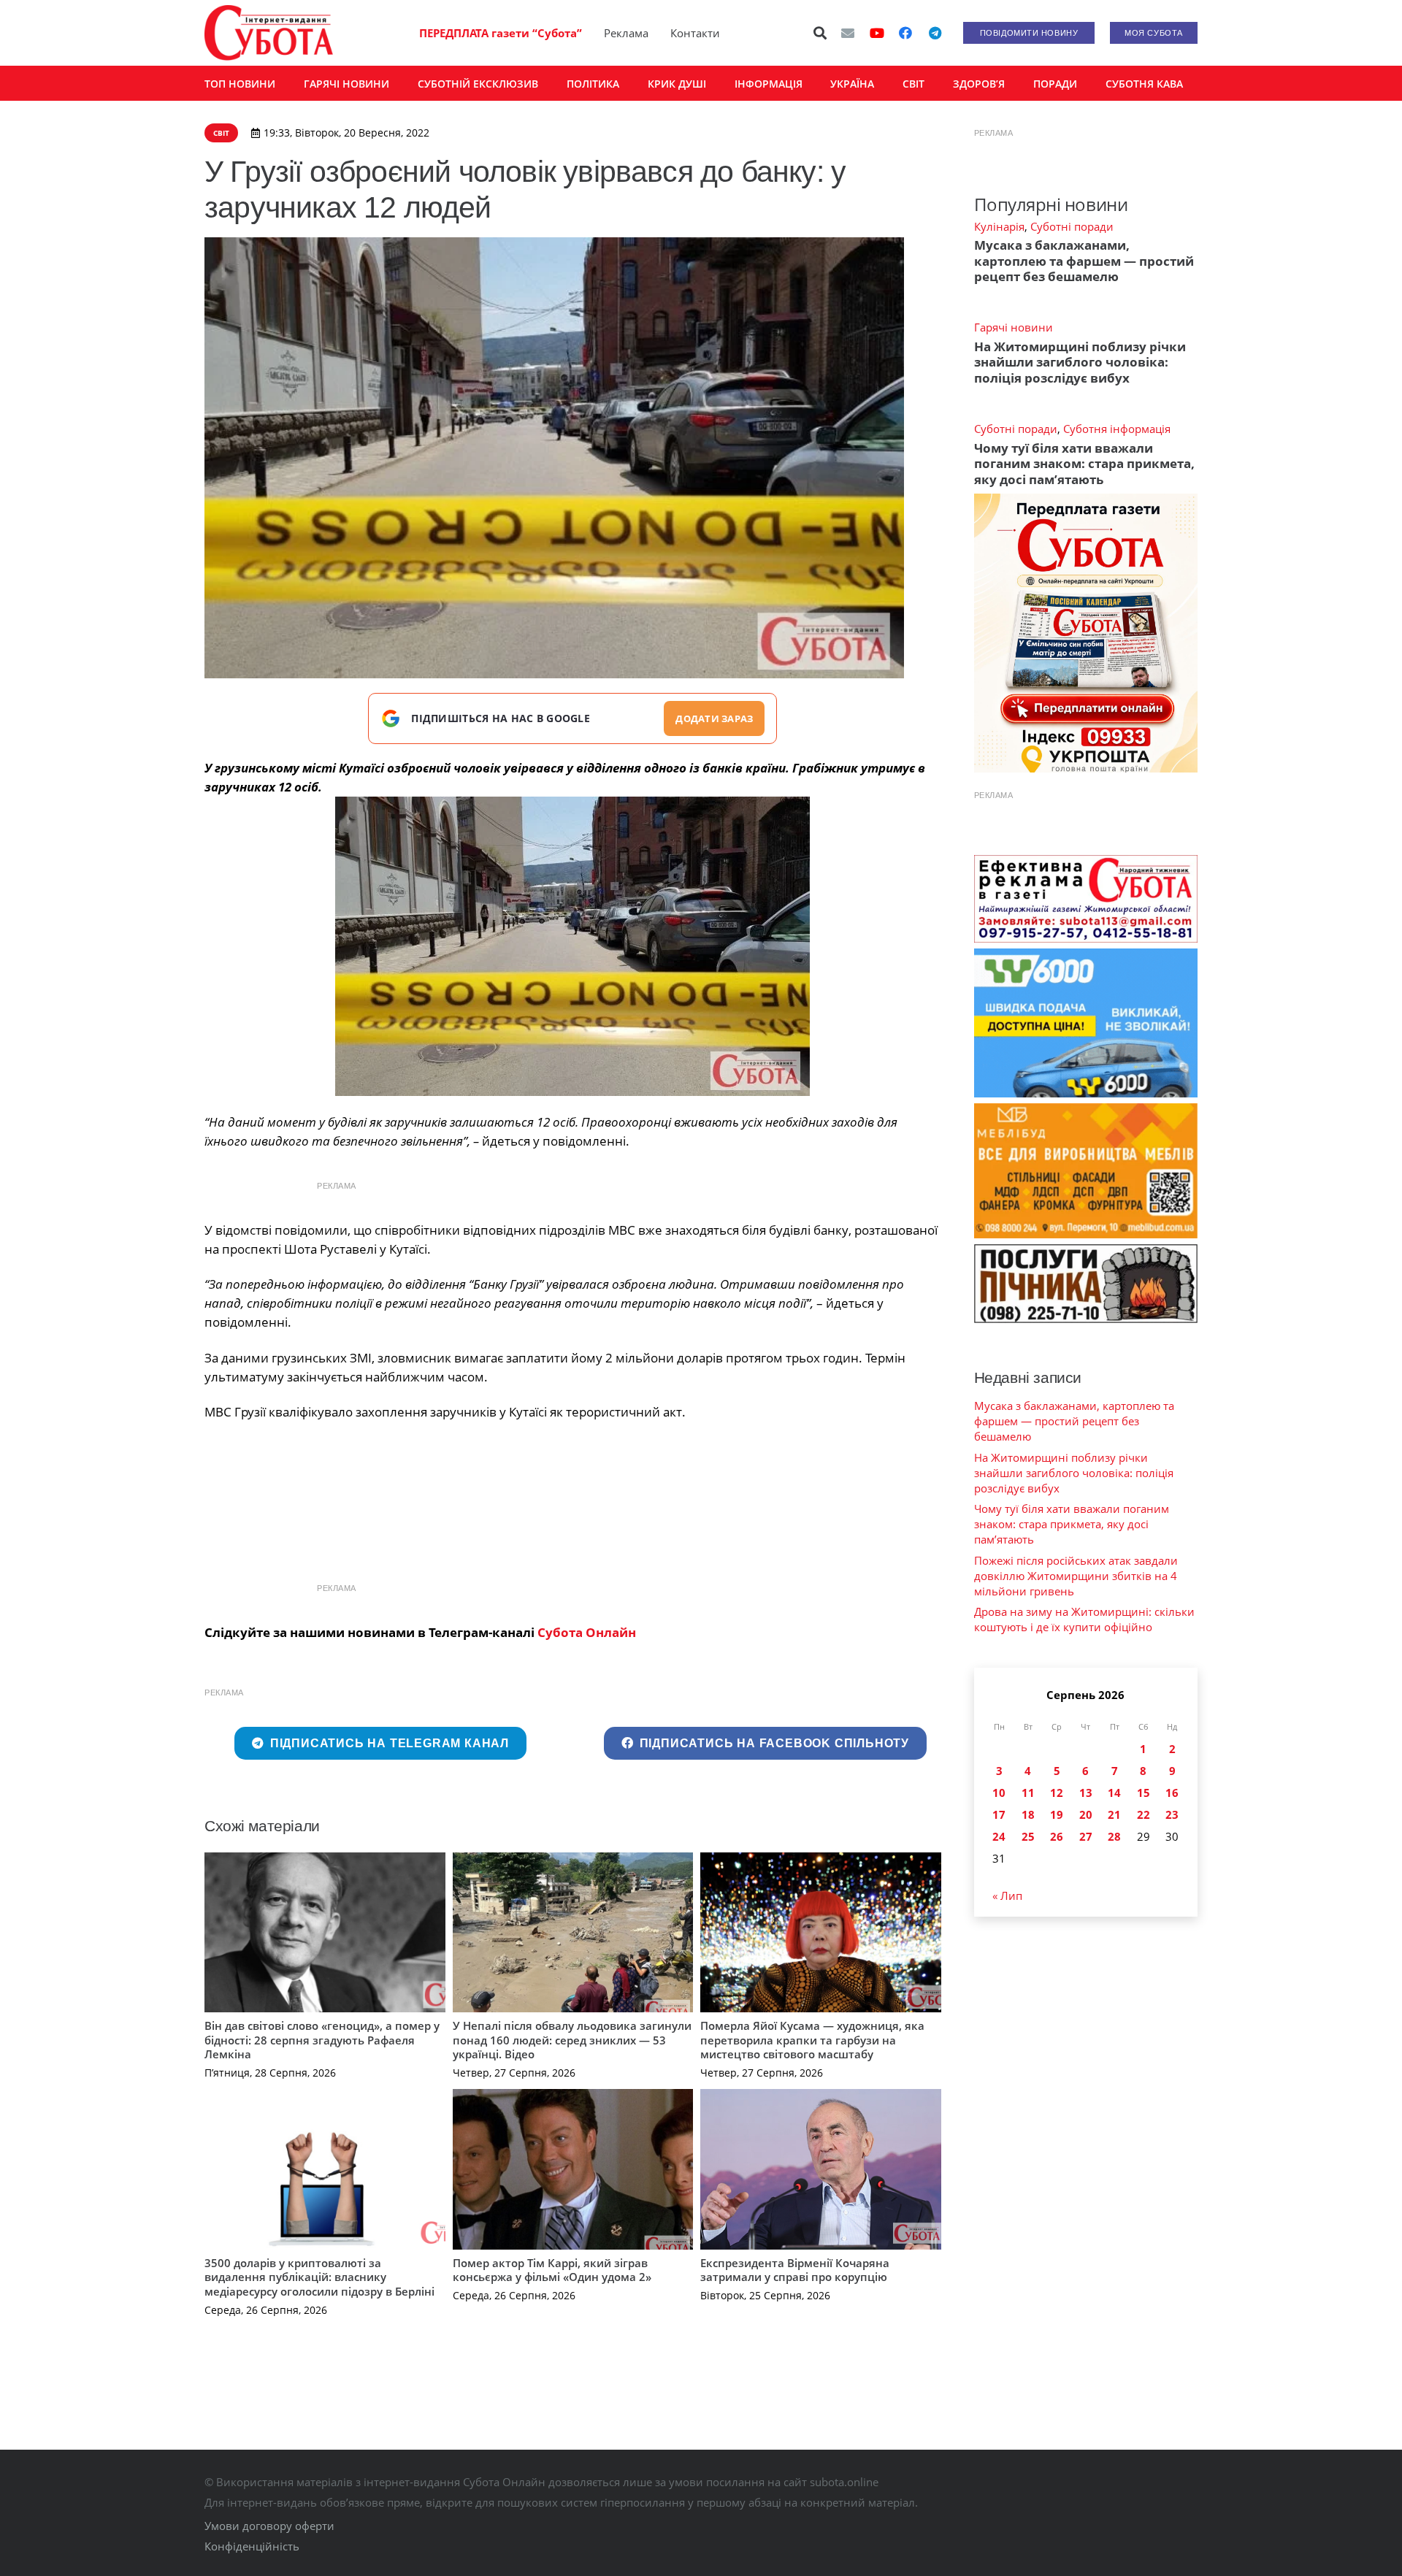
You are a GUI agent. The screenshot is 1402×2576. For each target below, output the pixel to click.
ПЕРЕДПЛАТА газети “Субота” (501, 33)
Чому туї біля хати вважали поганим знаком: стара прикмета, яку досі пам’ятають (1084, 464)
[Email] (848, 33)
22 (1144, 1814)
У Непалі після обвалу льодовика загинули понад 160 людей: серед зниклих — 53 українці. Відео (572, 2040)
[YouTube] (877, 33)
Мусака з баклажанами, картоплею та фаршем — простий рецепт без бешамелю (1084, 261)
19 (1057, 1814)
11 (1028, 1793)
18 (1028, 1814)
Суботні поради (1072, 226)
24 (999, 1836)
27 (1086, 1836)
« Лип (1007, 1895)
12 (1057, 1793)
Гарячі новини (1014, 327)
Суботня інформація (1117, 429)
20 (1086, 1814)
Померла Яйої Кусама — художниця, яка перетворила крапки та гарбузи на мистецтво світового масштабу (812, 2040)
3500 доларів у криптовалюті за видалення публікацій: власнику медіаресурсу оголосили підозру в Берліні (319, 2277)
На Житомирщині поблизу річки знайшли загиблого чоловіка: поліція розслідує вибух (1080, 362)
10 (999, 1793)
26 (1057, 1836)
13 (1086, 1793)
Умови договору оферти (269, 2526)
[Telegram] (935, 33)
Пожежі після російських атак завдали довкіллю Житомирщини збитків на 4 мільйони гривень (1076, 1576)
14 (1114, 1793)
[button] (821, 33)
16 (1172, 1793)
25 (1028, 1836)
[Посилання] (269, 33)
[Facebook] (905, 33)
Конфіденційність (252, 2546)
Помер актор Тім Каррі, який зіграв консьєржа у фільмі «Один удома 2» (552, 2270)
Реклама (626, 33)
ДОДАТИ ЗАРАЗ (714, 718)
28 (1114, 1836)
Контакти (695, 33)
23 (1172, 1814)
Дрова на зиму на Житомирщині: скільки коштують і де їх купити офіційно (1084, 1619)
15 (1144, 1793)
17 (999, 1814)
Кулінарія (999, 226)
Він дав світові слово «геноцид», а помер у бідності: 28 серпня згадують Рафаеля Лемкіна (322, 2040)
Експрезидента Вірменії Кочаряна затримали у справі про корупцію (795, 2270)
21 (1114, 1814)
